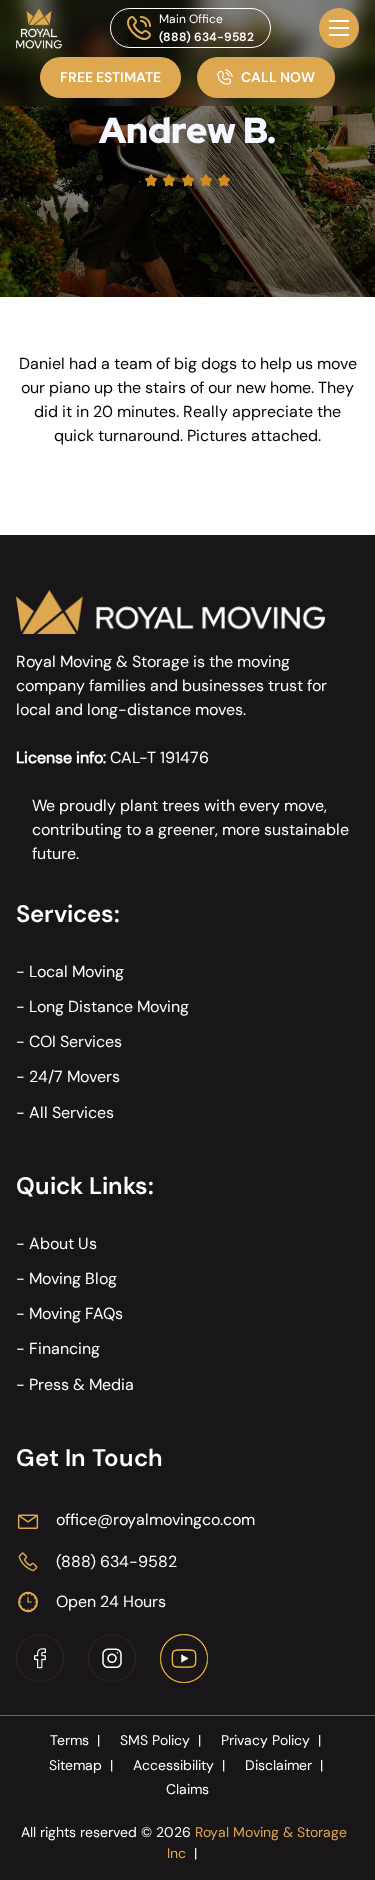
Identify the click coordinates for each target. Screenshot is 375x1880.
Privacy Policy (271, 1740)
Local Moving (76, 971)
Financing (64, 1348)
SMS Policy (160, 1740)
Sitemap (81, 1765)
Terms (75, 1740)
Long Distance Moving (109, 1006)
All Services (71, 1112)
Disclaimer (284, 1765)
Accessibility (179, 1765)
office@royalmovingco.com (155, 1519)
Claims (187, 1789)
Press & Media (81, 1384)
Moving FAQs (76, 1313)
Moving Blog (73, 1278)
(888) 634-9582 (206, 37)
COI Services (75, 1041)
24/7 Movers (74, 1076)
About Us (63, 1243)
